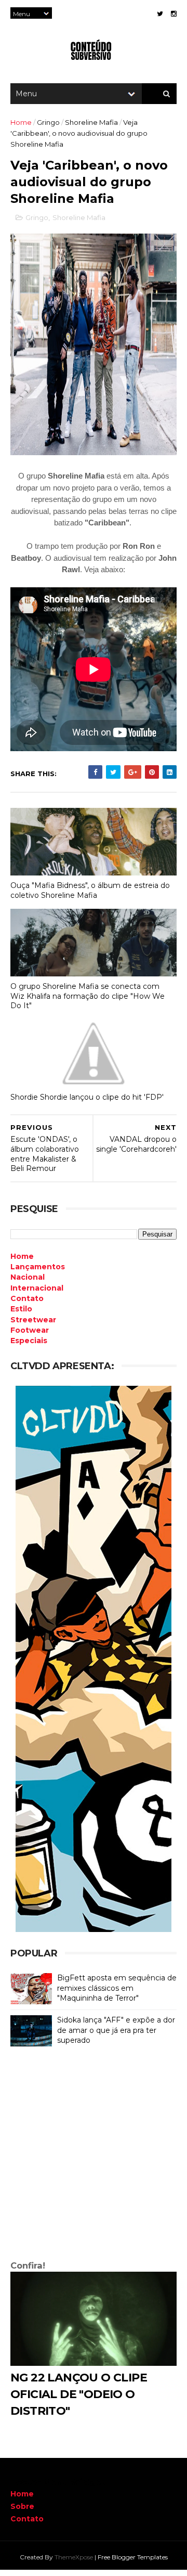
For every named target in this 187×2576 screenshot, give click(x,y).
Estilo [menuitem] (21, 1309)
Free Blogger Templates (133, 2557)
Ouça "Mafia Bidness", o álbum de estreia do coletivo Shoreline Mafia (90, 890)
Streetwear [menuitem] (33, 1320)
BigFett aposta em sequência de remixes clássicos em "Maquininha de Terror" (117, 1988)
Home (21, 122)
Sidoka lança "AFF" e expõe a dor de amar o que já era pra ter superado (116, 2030)
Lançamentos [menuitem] (38, 1267)
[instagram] (174, 14)
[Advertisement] (94, 2156)
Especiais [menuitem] (29, 1341)
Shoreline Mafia (91, 122)
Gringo (48, 122)
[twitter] (160, 14)
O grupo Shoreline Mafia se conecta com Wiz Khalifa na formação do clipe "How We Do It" (88, 996)
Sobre (22, 2506)
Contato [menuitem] (27, 1298)
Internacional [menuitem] (37, 1288)
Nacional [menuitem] (28, 1277)
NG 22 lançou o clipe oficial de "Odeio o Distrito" (79, 2394)
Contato (27, 2519)
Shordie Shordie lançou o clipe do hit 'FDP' (87, 1097)
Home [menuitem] (22, 1256)
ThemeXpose (74, 2557)
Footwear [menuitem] (30, 1330)
